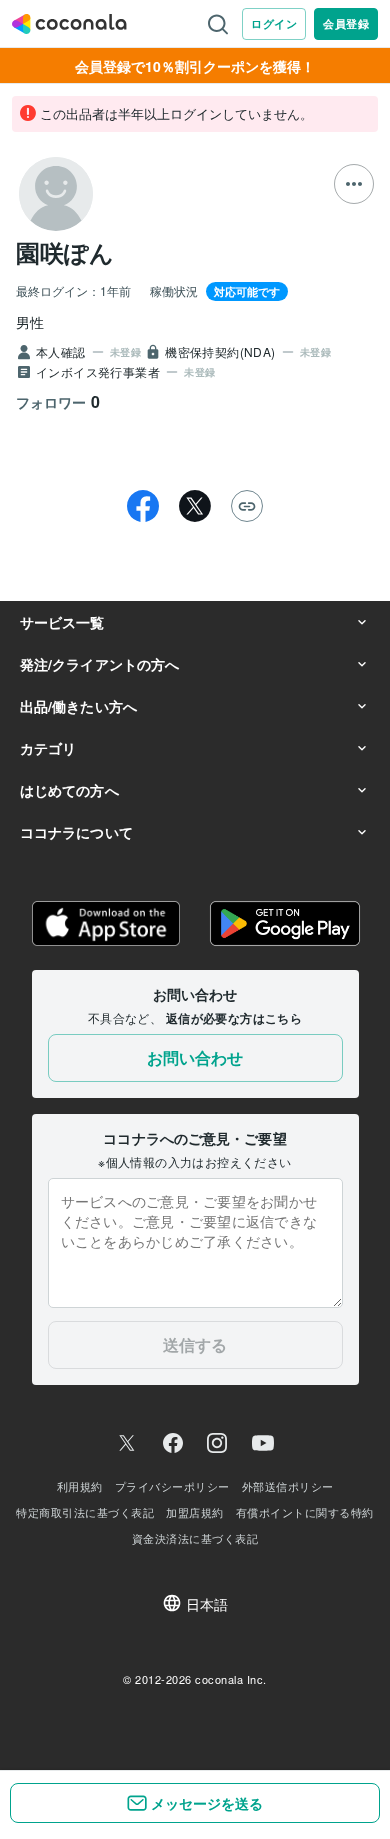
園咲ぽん (65, 252)
